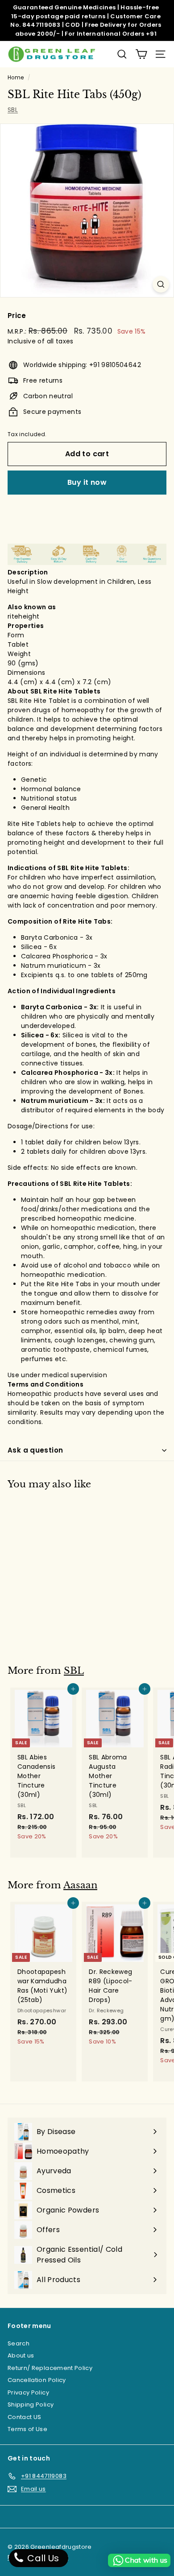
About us (21, 2355)
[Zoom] (161, 284)
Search (19, 2343)
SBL (13, 110)
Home (16, 78)
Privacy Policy (28, 2392)
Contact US (25, 2417)
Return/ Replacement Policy (50, 2368)
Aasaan (80, 1885)
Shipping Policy (31, 2405)
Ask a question (35, 1450)
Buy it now (87, 482)
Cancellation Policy (37, 2380)
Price (17, 316)
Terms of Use (27, 2429)
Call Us (42, 2558)
